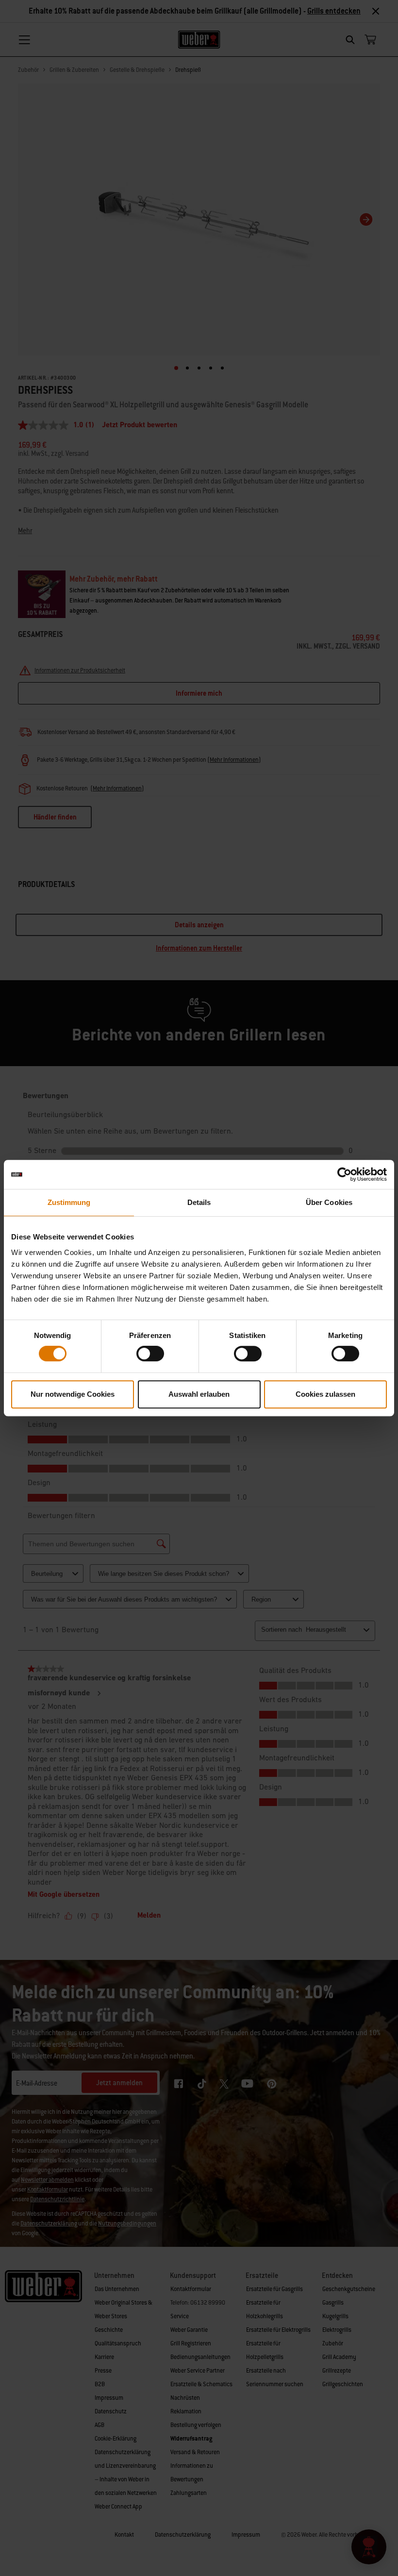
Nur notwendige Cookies (73, 1394)
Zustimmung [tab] (69, 1202)
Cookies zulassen (325, 1394)
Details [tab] (199, 1202)
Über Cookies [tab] (329, 1202)
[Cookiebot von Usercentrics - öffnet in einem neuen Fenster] (344, 1174)
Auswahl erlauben (199, 1394)
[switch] (150, 1354)
